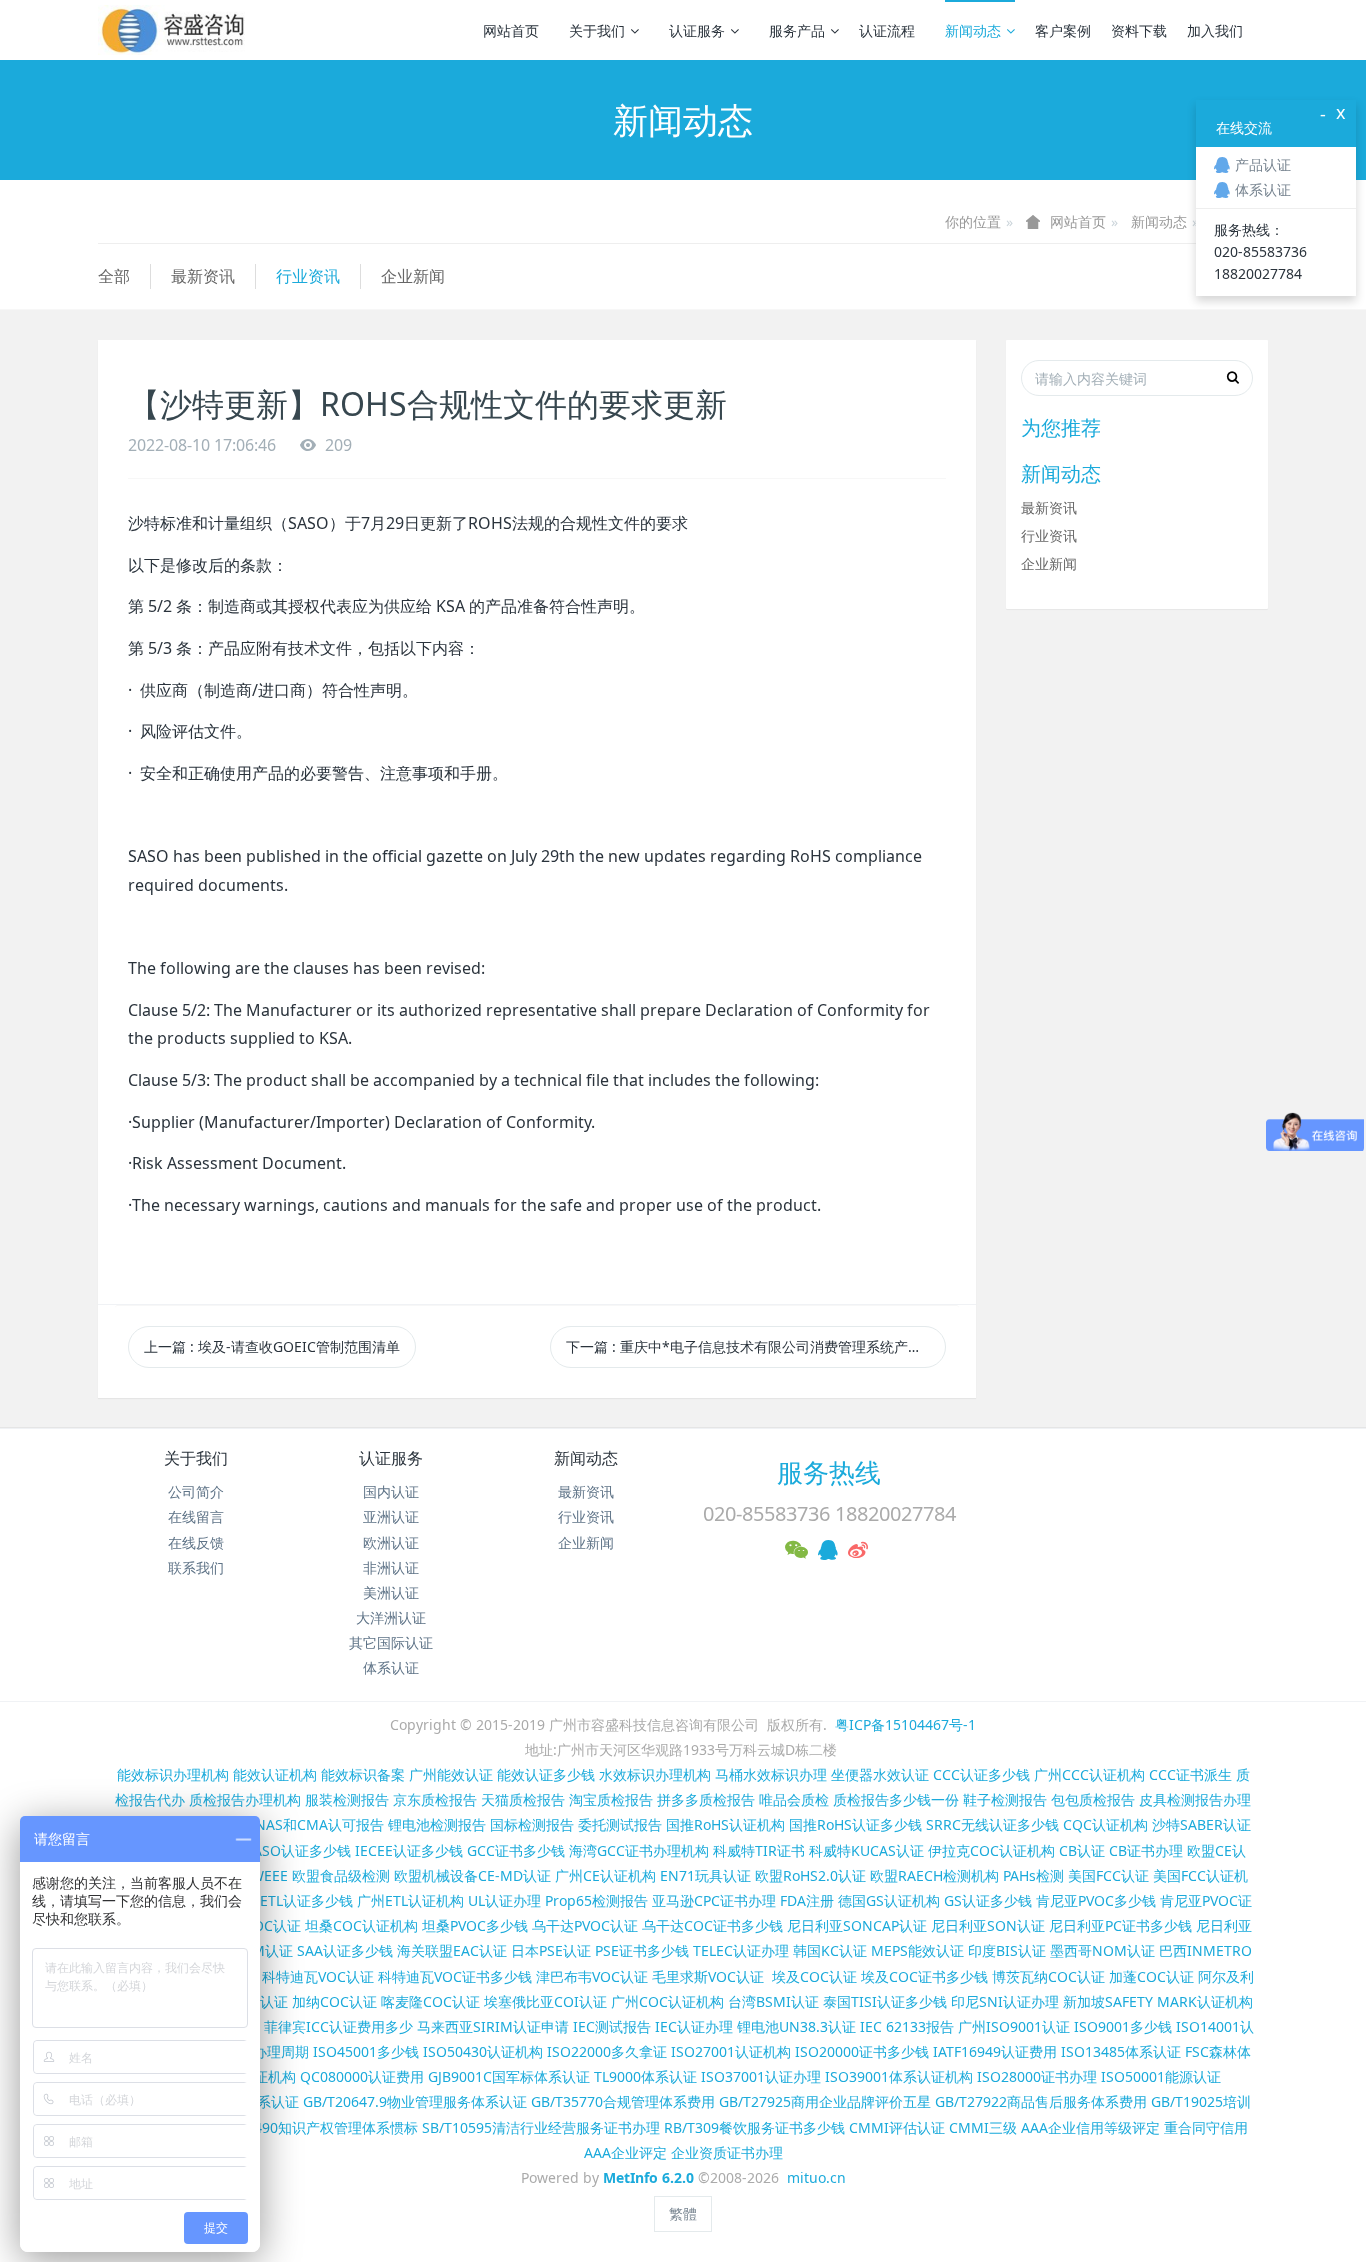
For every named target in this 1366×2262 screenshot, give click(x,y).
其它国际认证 (391, 1642)
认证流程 (887, 30)
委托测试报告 (620, 1824)
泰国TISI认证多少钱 (885, 2001)
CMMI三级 (983, 2127)
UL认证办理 (504, 1900)
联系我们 (196, 1567)
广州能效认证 (451, 1774)
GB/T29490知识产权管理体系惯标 (312, 2127)
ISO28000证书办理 (1037, 2076)
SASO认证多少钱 (298, 1850)
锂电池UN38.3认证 (796, 2026)
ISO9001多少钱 (1123, 2026)
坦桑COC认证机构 (361, 1925)
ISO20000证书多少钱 (862, 2051)
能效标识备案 (363, 1774)
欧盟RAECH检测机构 (934, 1875)
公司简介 (196, 1491)
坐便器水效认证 (880, 1774)
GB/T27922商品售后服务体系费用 (1041, 2101)
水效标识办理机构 (655, 1774)
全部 (114, 276)
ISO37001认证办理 (761, 2076)
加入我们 (1215, 30)
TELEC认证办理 (741, 1950)
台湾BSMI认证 (773, 2001)
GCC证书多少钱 (516, 1850)
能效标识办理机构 (173, 1774)
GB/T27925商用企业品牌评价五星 (825, 2101)
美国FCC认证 (1108, 1875)
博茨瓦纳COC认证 (1048, 1976)
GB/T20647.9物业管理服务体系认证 (415, 2101)
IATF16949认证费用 (995, 2051)
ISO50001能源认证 (1161, 2076)
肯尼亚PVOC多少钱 (1096, 1900)
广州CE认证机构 (605, 1875)
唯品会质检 (794, 1799)
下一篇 (756, 1346)
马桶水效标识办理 (771, 1774)
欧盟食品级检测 (341, 1875)
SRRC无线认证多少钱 (992, 1824)
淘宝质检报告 (611, 1799)
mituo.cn (816, 2177)
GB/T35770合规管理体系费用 (623, 2101)
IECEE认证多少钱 (409, 1850)
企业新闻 (413, 276)
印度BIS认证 (1007, 1950)
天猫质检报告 (523, 1799)
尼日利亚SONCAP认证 (857, 1925)
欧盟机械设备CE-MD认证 (472, 1875)
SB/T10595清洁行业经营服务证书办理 (541, 2127)
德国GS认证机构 (889, 1900)
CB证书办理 (1146, 1850)
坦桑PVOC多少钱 (475, 1925)
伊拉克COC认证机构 (991, 1850)
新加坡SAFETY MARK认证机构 (1158, 2001)
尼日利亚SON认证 (988, 1925)
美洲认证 (391, 1592)
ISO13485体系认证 (1121, 2051)
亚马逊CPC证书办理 (714, 1900)
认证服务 (697, 30)
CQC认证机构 (1105, 1824)
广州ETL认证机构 (410, 1900)
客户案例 (1063, 30)
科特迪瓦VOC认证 (318, 1976)
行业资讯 (308, 276)
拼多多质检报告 (706, 1799)
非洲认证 (391, 1567)
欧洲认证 (391, 1542)
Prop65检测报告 (596, 1900)
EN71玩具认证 (705, 1875)
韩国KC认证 (830, 1950)
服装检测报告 (347, 1799)
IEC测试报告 (612, 2026)
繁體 (683, 2213)
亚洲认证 (391, 1516)
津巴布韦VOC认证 (594, 1976)
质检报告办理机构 (245, 1799)
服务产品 (797, 30)
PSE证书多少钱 (642, 1950)
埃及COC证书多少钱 (924, 1976)
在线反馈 (196, 1542)
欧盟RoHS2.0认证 (810, 1875)
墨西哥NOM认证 (1102, 1950)
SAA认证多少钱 (345, 1950)
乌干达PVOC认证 (585, 1925)
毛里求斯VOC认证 (708, 1976)
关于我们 (597, 30)
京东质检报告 (435, 1799)
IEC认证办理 (694, 2026)
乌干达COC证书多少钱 (712, 1925)
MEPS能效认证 (917, 1950)
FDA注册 (807, 1900)
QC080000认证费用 (362, 2076)
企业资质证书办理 (727, 2152)
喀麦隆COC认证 (430, 2001)
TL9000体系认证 (645, 2076)
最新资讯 (203, 276)
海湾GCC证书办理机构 (639, 1850)
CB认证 (1082, 1850)
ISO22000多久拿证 (607, 2051)
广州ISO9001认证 (1014, 2026)
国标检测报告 (532, 1824)
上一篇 (272, 1346)
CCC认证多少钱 (981, 1774)
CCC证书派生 (1190, 1774)
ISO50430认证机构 (483, 2051)
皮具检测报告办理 (1195, 1799)
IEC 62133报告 (907, 2026)
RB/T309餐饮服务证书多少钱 (754, 2127)
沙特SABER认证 (1201, 1824)
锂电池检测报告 (437, 1824)
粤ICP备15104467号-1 (905, 1724)
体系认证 (391, 1667)
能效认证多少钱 (546, 1774)
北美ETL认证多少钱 (292, 1900)
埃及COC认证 (814, 1976)
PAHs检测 (1033, 1875)
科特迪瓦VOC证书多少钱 (455, 1976)
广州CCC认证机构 (1089, 1774)
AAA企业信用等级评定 (1090, 2127)
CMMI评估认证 (897, 2127)
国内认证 (391, 1491)
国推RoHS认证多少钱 (855, 1824)
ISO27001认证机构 (731, 2051)
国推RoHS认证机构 (725, 1824)
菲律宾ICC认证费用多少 (338, 2026)
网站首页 (511, 30)
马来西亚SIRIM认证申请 (493, 2026)
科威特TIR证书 (759, 1850)
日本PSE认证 (551, 1950)
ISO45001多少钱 (366, 2051)
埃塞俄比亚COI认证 (545, 2001)
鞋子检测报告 (1005, 1799)
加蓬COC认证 (1151, 1976)
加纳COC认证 (334, 2001)
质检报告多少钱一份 (896, 1799)
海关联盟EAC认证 (452, 1950)
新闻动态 (973, 30)
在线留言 (196, 1516)
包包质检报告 (1093, 1799)
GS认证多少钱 (988, 1900)
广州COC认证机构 (667, 2001)
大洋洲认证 (391, 1617)
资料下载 (1139, 30)
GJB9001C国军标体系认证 (509, 2076)
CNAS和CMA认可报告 (315, 1824)
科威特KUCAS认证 (866, 1850)
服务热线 (829, 1472)
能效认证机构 (275, 1774)
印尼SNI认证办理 (1005, 2001)
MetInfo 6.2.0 (648, 2177)
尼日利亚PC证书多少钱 (1120, 1925)
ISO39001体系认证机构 (899, 2076)
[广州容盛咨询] (173, 30)
